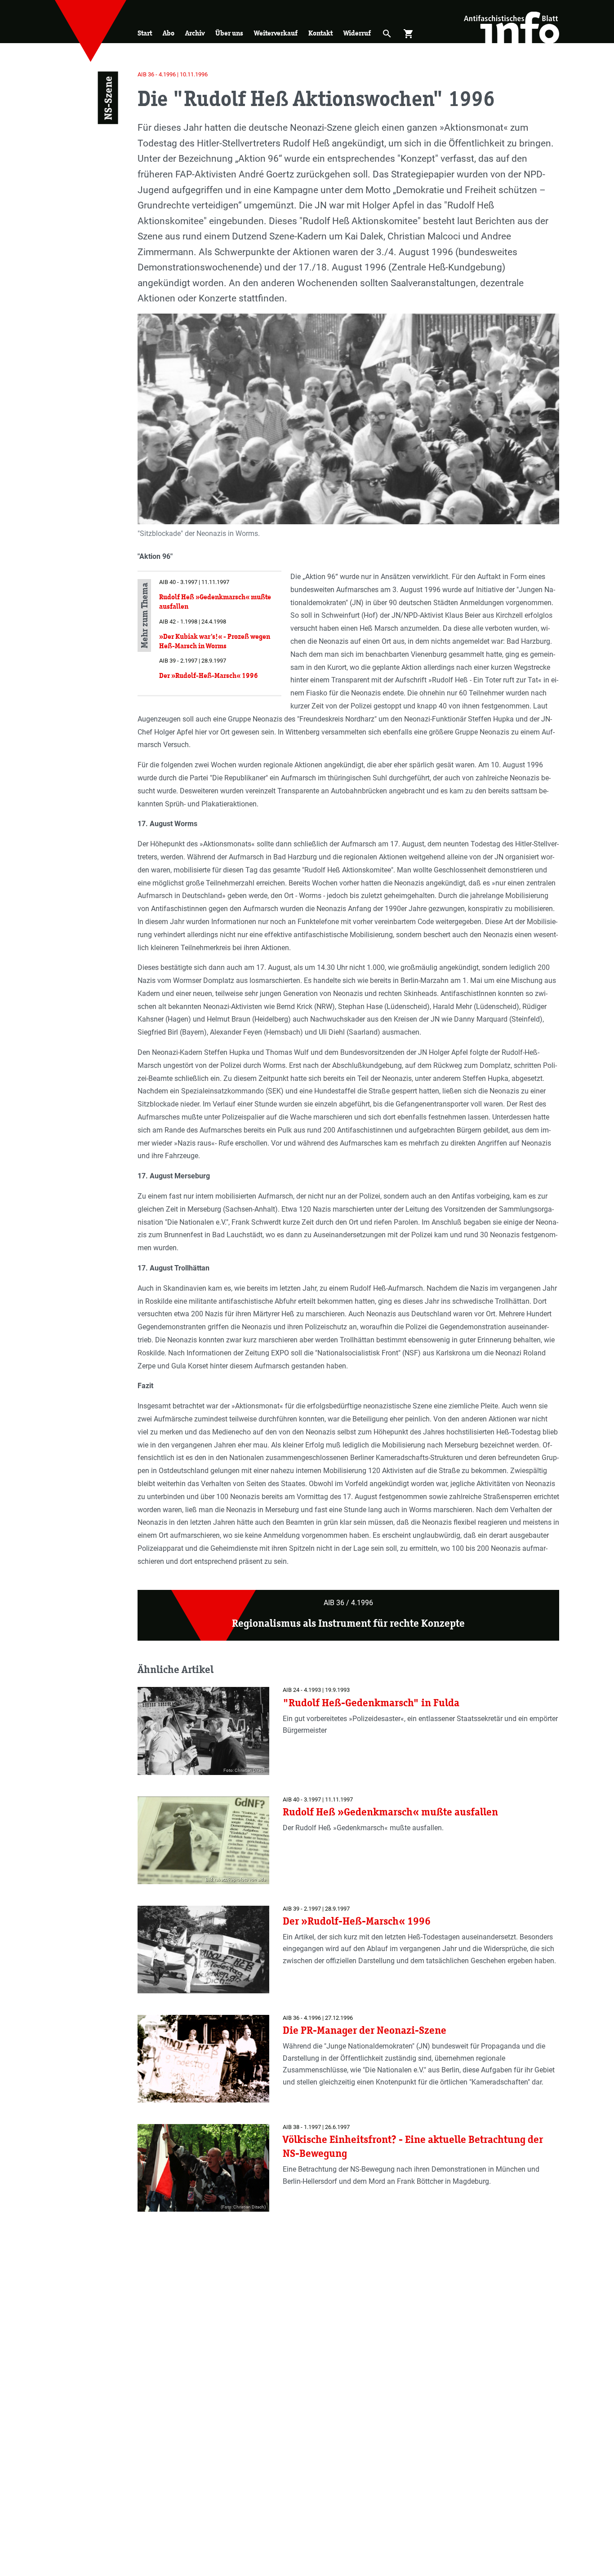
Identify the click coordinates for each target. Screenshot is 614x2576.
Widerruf (357, 33)
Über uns (229, 33)
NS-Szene (108, 98)
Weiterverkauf (276, 33)
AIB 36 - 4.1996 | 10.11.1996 (173, 74)
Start (145, 33)
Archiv (195, 33)
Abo (169, 33)
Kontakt (320, 33)
